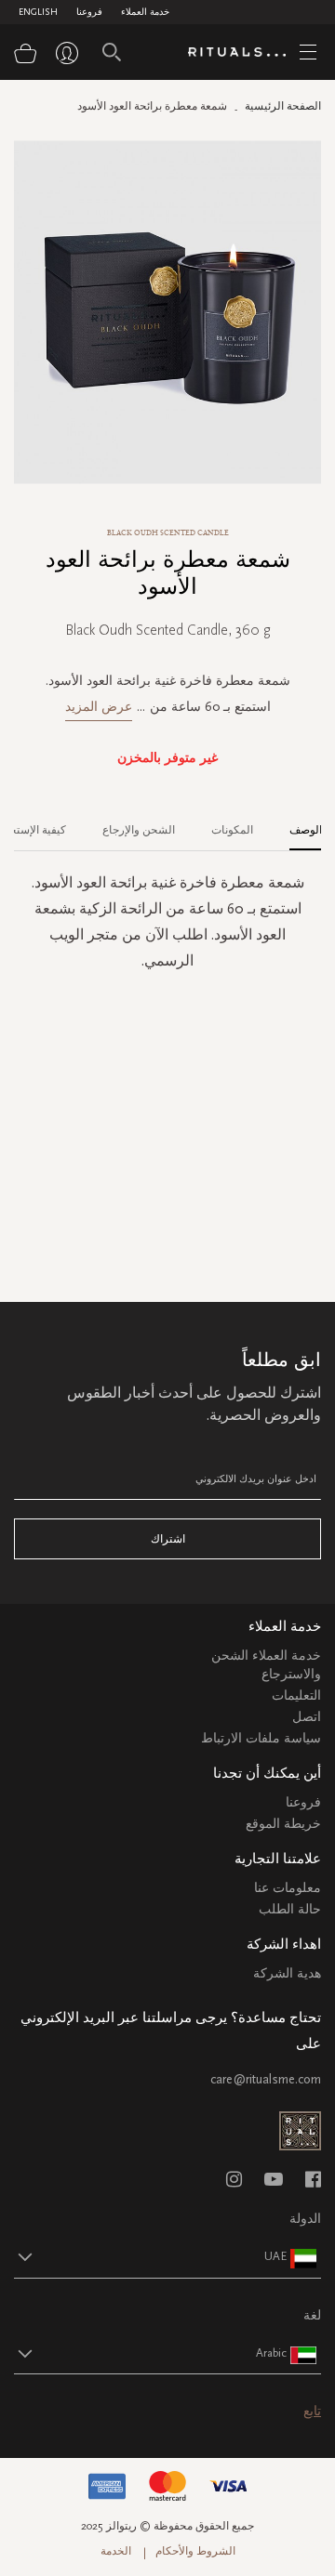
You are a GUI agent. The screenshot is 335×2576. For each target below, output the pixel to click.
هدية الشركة (287, 1973)
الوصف (306, 830)
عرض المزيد (99, 707)
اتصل (307, 1717)
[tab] (296, 823)
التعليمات (296, 1695)
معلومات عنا (288, 1888)
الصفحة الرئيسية (283, 106)
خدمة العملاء (145, 12)
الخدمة (116, 2551)
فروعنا (89, 12)
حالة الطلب (290, 1909)
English (38, 12)
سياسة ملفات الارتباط (261, 1738)
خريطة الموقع (283, 1824)
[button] (151, 2256)
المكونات (232, 830)
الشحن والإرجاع (139, 830)
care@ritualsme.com (266, 2079)
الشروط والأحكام (195, 2551)
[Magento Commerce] (244, 53)
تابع (312, 2411)
